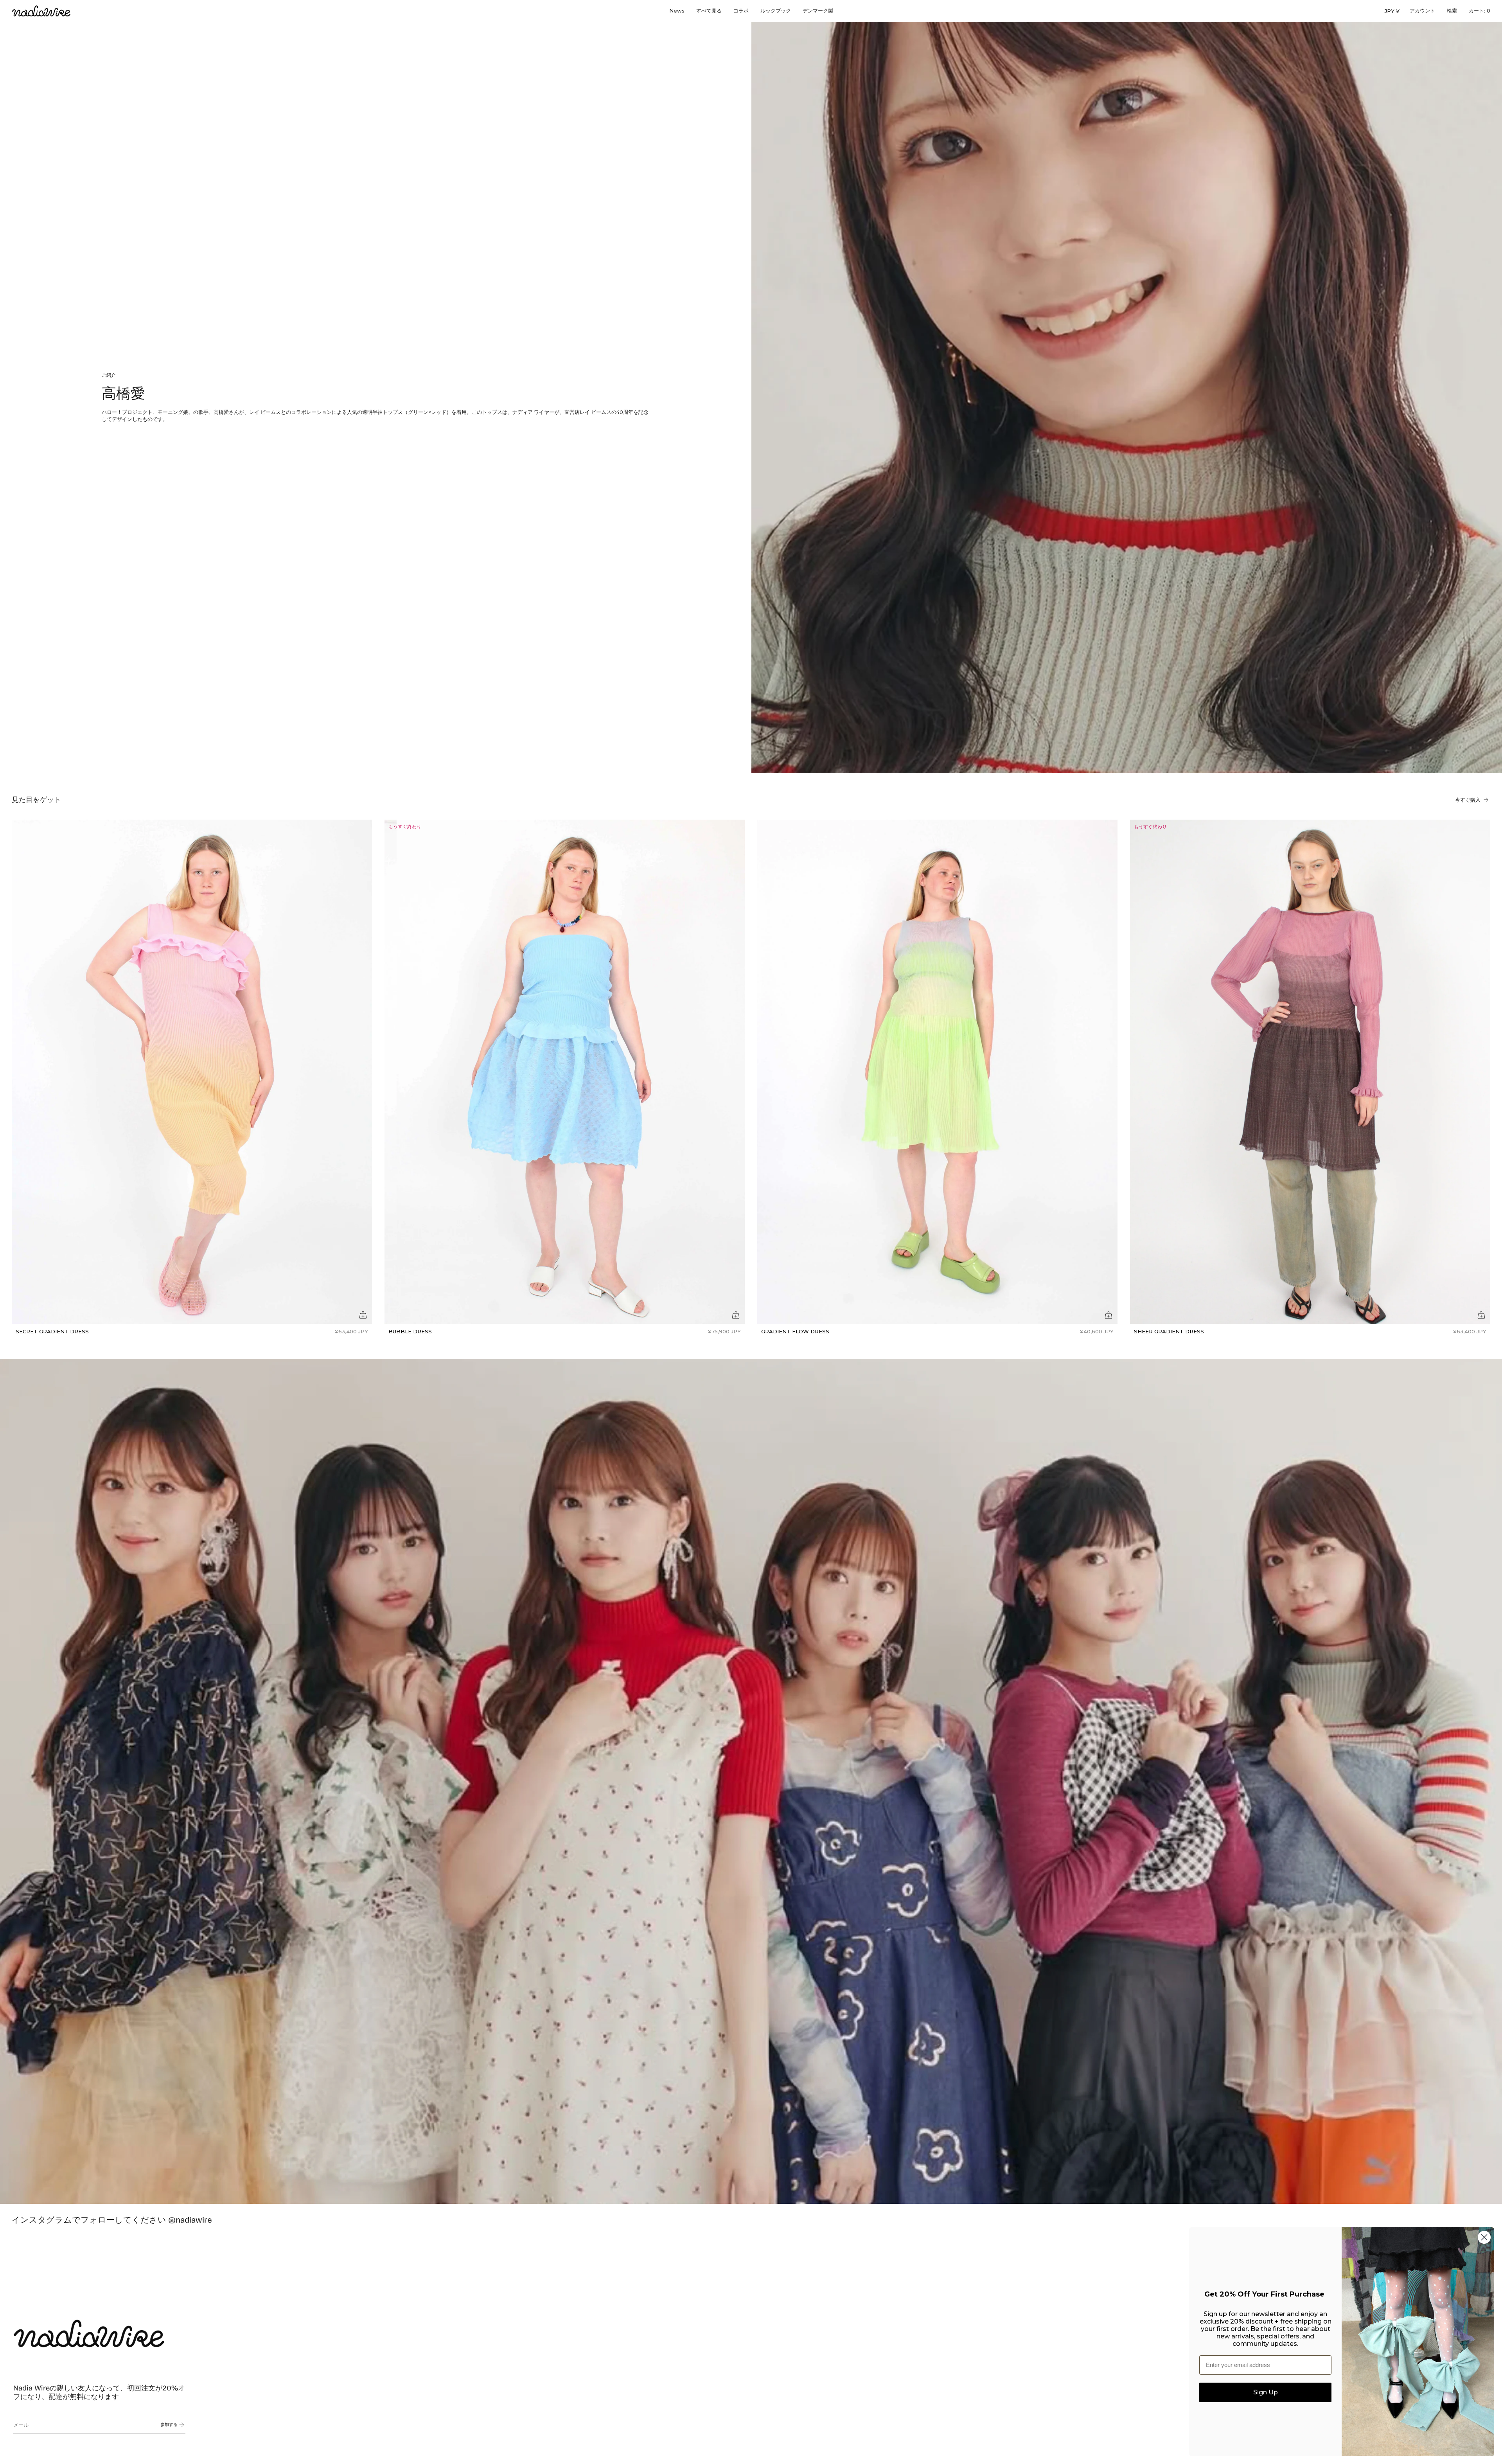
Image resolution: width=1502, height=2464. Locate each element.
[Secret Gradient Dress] (192, 1072)
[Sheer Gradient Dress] (1310, 1072)
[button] (709, 11)
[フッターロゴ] (89, 2333)
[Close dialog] (1484, 2237)
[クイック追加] (363, 1315)
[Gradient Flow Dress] (937, 1072)
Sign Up (1266, 2392)
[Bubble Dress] (565, 1072)
